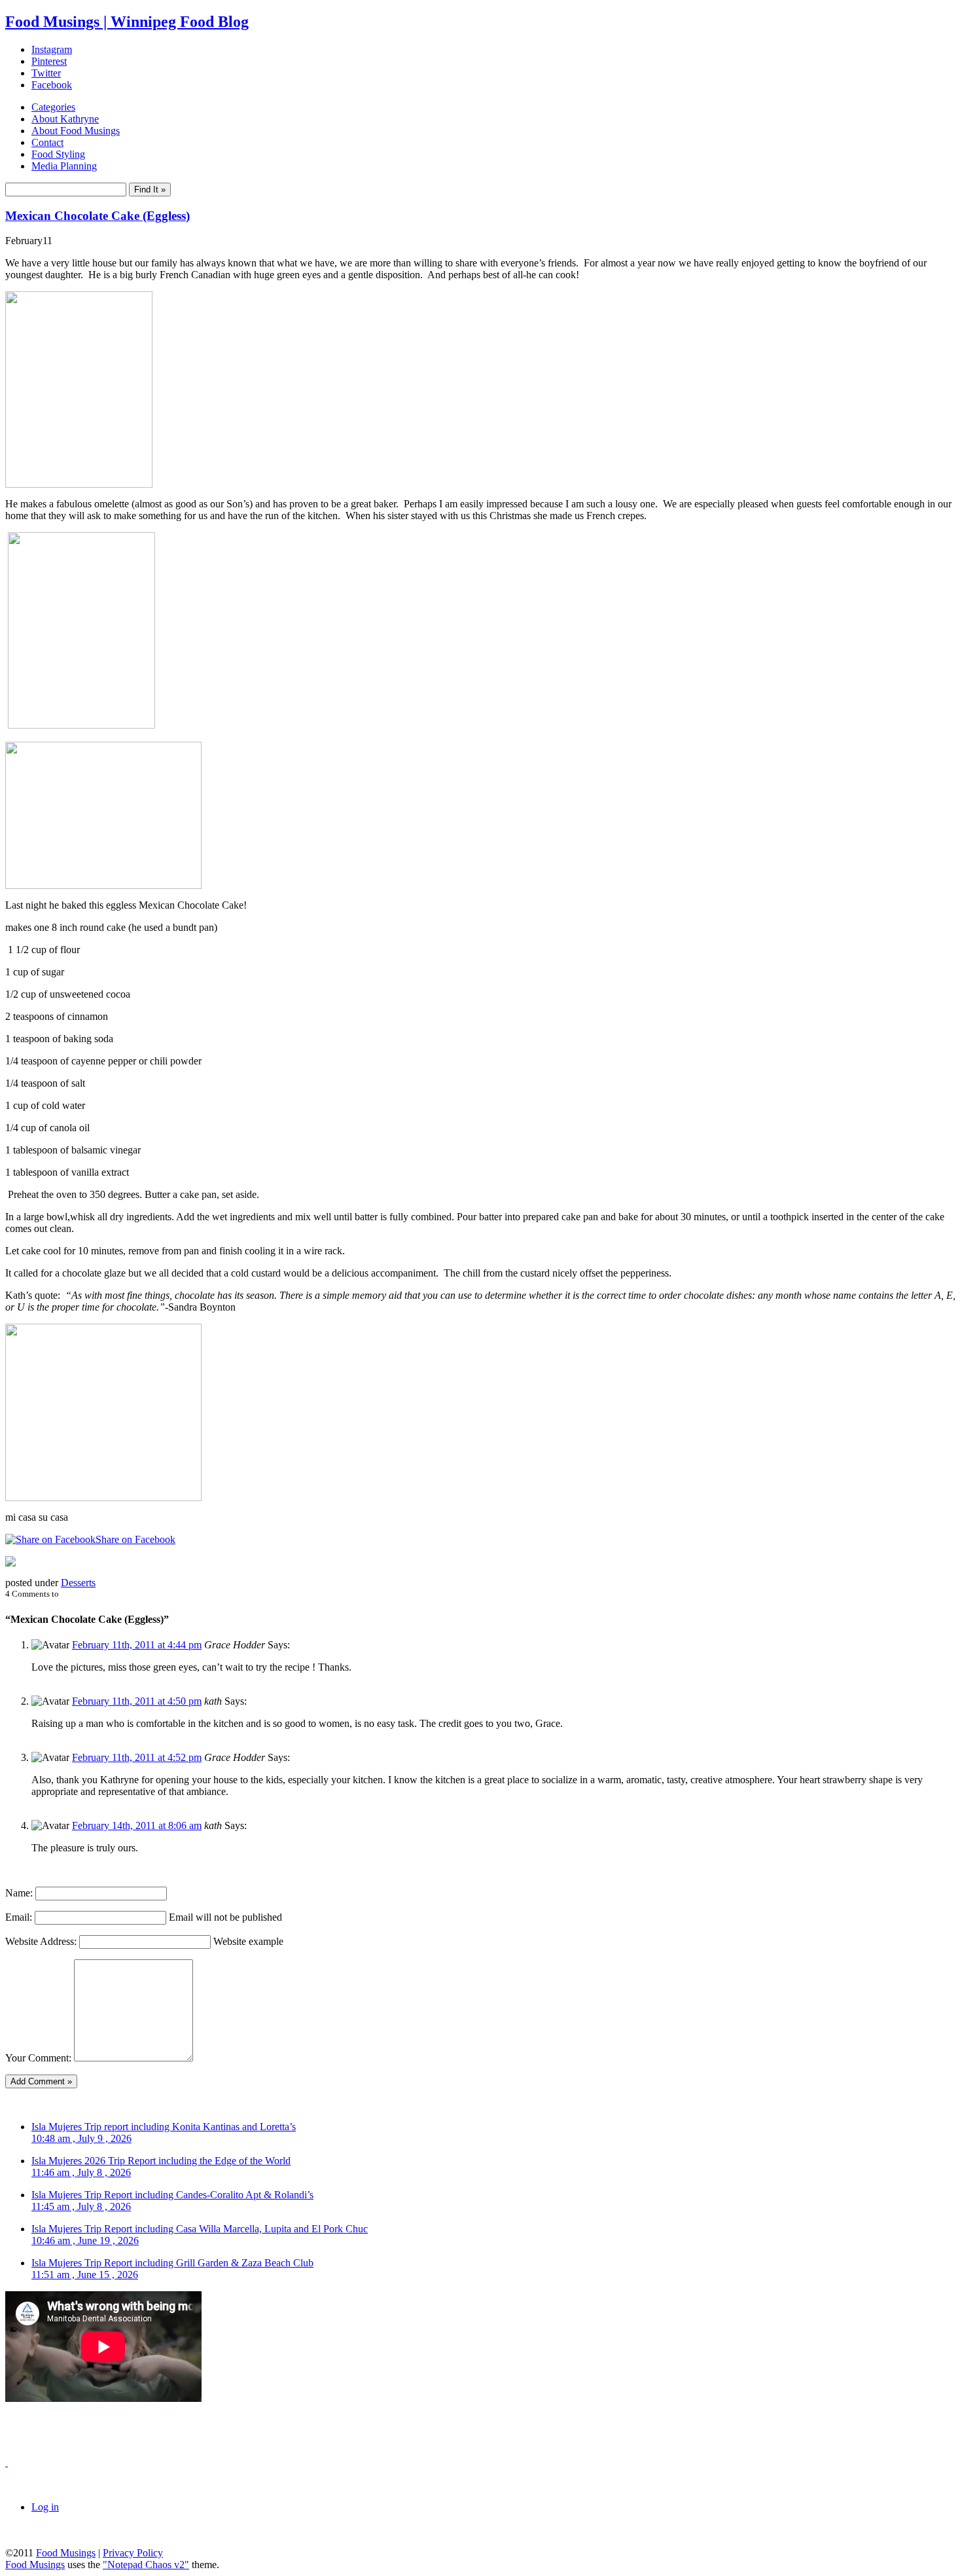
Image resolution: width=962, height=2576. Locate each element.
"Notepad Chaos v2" (146, 2565)
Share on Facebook (135, 1539)
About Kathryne (65, 119)
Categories (53, 107)
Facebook (52, 85)
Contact (47, 142)
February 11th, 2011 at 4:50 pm (137, 1701)
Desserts (78, 1583)
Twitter (46, 73)
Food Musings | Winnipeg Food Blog (127, 22)
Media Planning (64, 166)
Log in (45, 2507)
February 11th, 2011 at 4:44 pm (137, 1645)
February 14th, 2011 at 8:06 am (137, 1825)
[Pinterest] (10, 1563)
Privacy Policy (133, 2553)
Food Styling (58, 154)
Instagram (52, 49)
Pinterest (49, 61)
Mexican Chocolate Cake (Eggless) (98, 216)
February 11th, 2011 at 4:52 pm (137, 1757)
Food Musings (66, 2553)
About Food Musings (76, 131)
